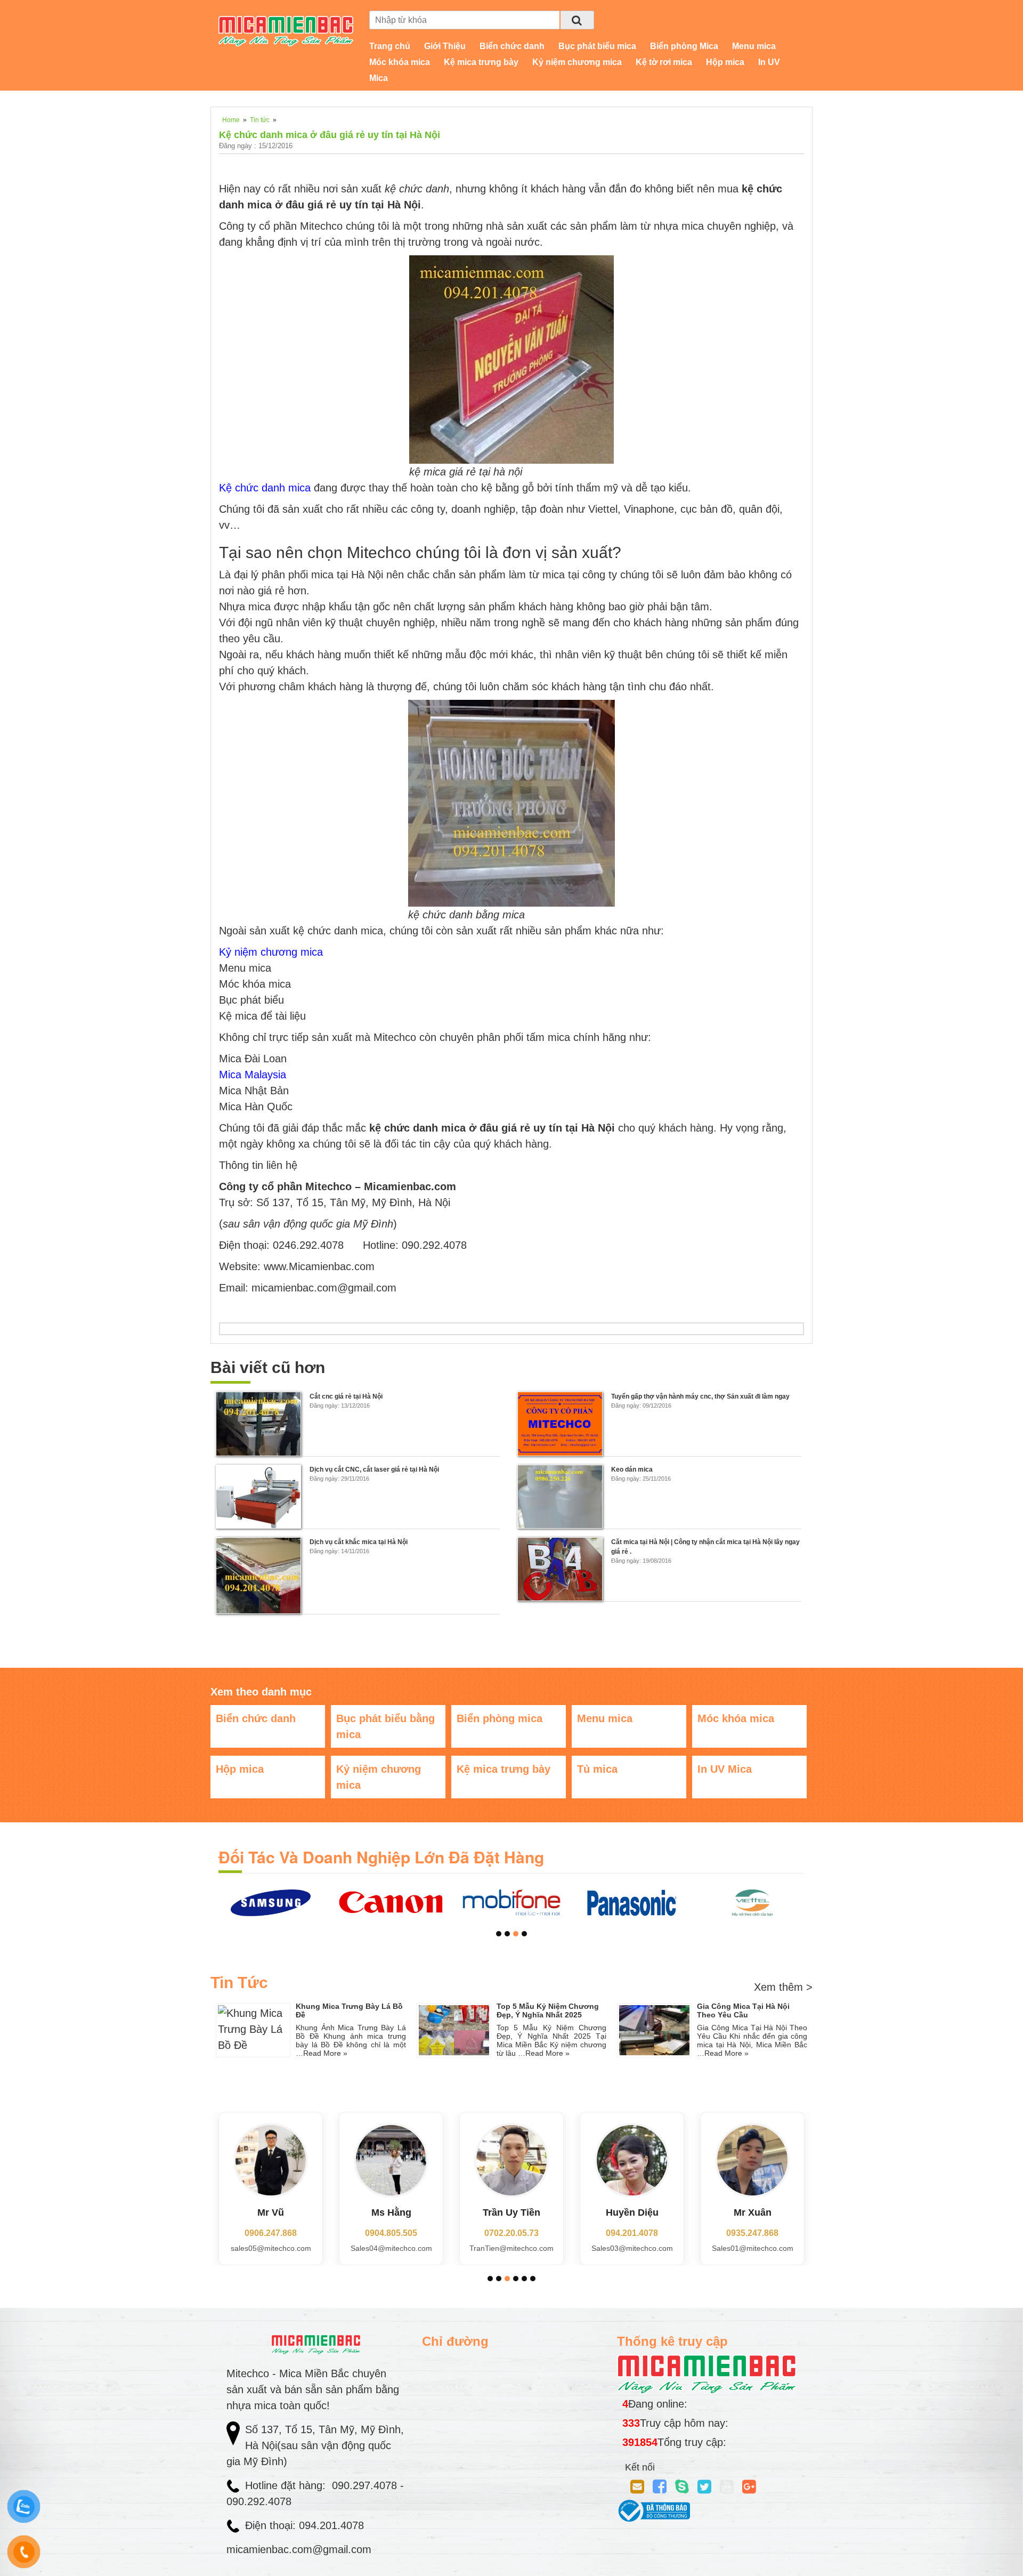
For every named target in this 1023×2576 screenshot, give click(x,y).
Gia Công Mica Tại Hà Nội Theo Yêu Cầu (743, 2010)
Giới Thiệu (445, 46)
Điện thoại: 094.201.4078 (305, 2525)
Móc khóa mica (400, 62)
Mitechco (321, 226)
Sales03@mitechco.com (632, 2248)
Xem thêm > (783, 1987)
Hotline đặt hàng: (287, 2485)
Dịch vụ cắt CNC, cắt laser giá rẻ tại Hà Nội (374, 1469)
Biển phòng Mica (684, 46)
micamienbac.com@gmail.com (299, 2549)
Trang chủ (390, 46)
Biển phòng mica (500, 1718)
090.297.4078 (366, 2485)
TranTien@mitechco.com (511, 2248)
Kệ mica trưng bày (481, 62)
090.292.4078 (261, 2501)
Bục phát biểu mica (597, 46)
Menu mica (754, 46)
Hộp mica (725, 62)
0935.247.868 (752, 2233)
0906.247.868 (271, 2233)
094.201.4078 (632, 2233)
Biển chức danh (512, 46)
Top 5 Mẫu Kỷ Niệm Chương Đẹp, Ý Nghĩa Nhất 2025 (548, 2010)
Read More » (325, 2053)
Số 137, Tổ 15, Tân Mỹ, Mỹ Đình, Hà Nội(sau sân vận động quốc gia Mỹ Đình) (315, 2445)
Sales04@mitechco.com (391, 2248)
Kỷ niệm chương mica (577, 62)
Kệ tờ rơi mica (664, 62)
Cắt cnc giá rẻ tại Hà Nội (346, 1396)
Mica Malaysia (253, 1075)
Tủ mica (597, 1769)
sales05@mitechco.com (271, 2248)
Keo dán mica (632, 1469)
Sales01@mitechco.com (753, 2248)
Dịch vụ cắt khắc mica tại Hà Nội (359, 1542)
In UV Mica (725, 1769)
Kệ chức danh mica (265, 488)
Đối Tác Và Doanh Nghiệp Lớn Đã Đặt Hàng (381, 1857)
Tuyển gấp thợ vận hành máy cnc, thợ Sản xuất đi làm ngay (700, 1396)
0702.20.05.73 (511, 2233)
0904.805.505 (391, 2233)
